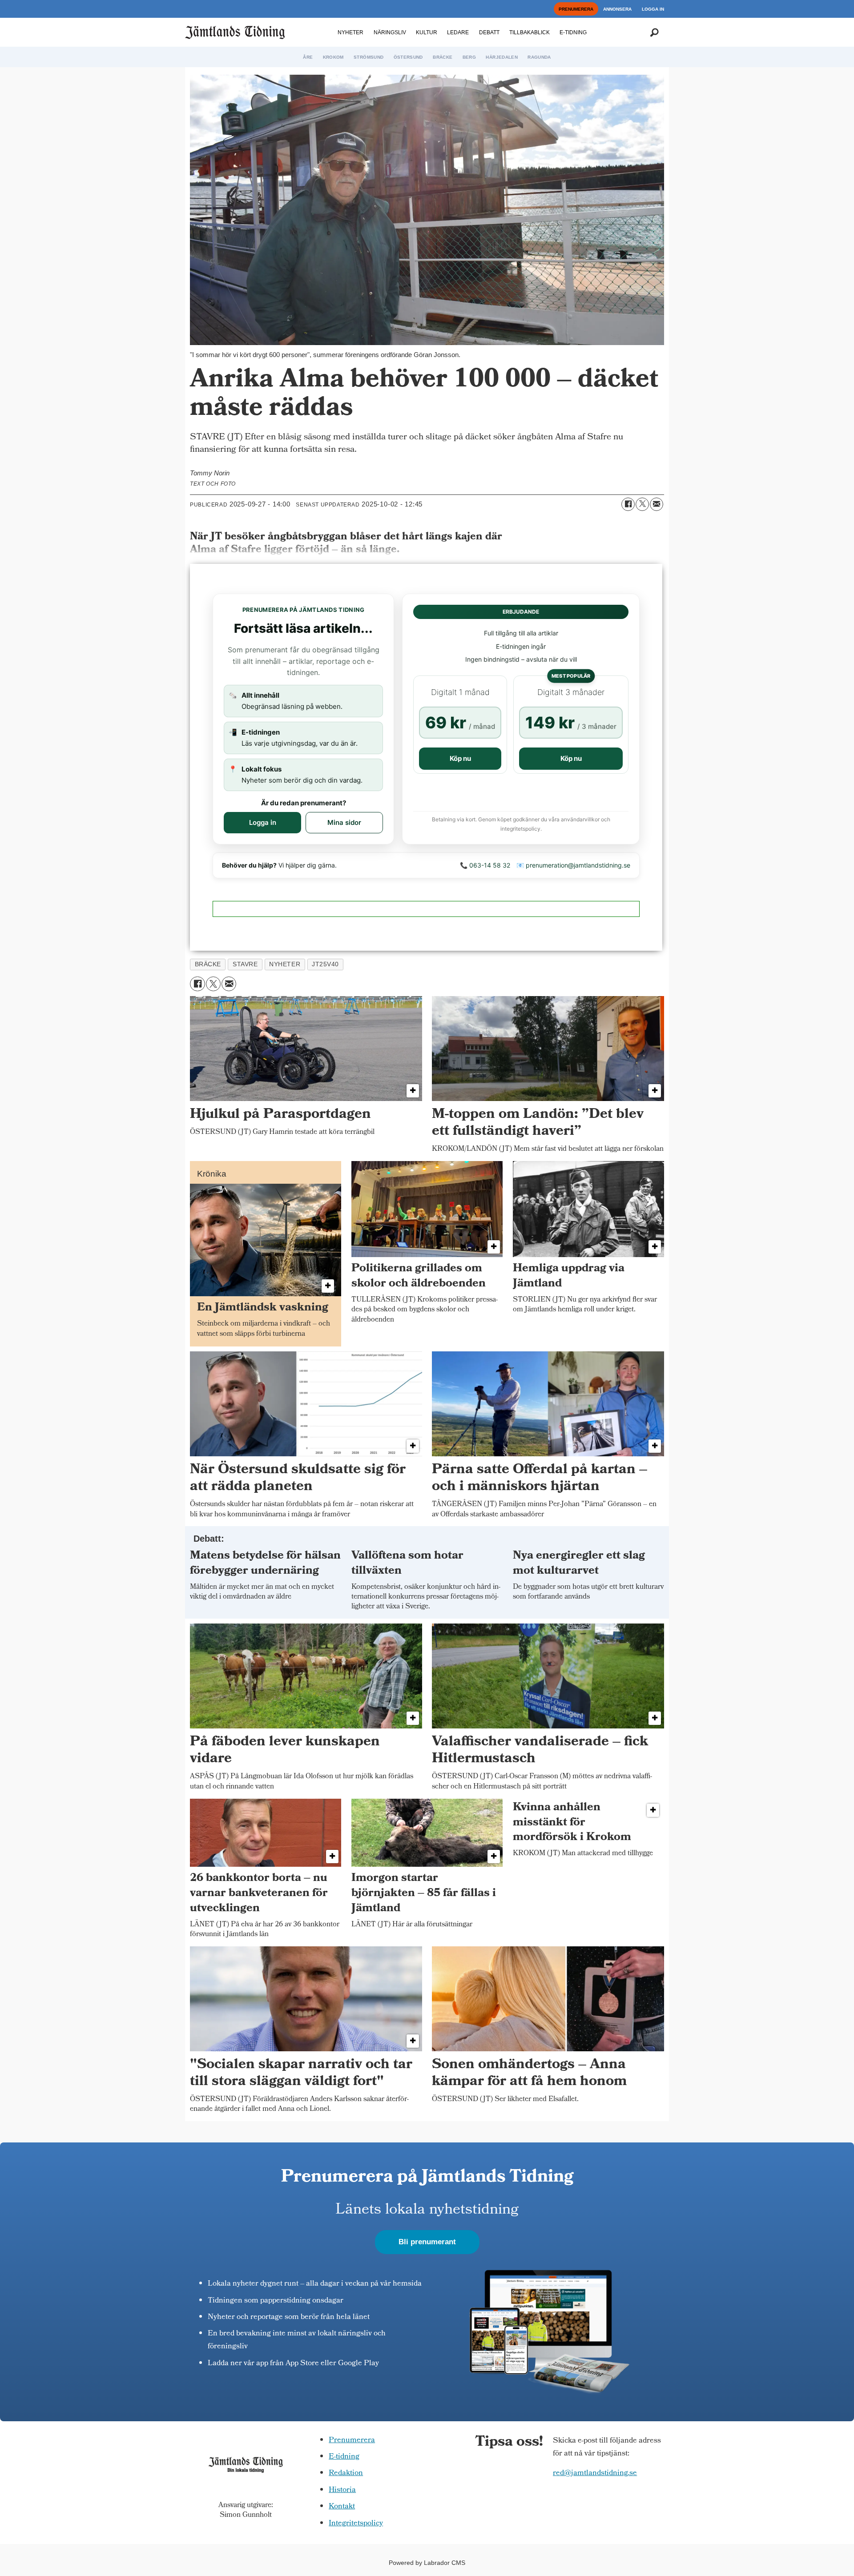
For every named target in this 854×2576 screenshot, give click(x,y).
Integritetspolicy (356, 2524)
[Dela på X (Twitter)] (642, 504)
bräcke (208, 964)
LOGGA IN (653, 9)
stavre (245, 964)
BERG (469, 57)
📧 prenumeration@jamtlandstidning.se (573, 865)
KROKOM (333, 57)
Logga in (263, 822)
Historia (342, 2490)
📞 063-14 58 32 (485, 865)
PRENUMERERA (576, 9)
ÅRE (308, 57)
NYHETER (350, 32)
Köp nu (460, 758)
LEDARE (458, 32)
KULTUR (427, 32)
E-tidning (344, 2457)
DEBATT (489, 32)
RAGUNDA (539, 57)
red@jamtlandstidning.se (595, 2474)
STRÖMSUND (369, 57)
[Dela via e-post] (657, 504)
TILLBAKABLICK (530, 32)
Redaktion (346, 2474)
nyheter (285, 964)
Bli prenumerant (427, 2242)
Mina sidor (344, 822)
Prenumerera (352, 2441)
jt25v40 (325, 964)
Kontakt (342, 2507)
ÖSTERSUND (408, 57)
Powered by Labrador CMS (427, 2563)
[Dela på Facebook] (628, 504)
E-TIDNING (573, 32)
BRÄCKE (443, 57)
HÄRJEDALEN (502, 57)
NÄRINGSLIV (390, 32)
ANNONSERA (617, 9)
